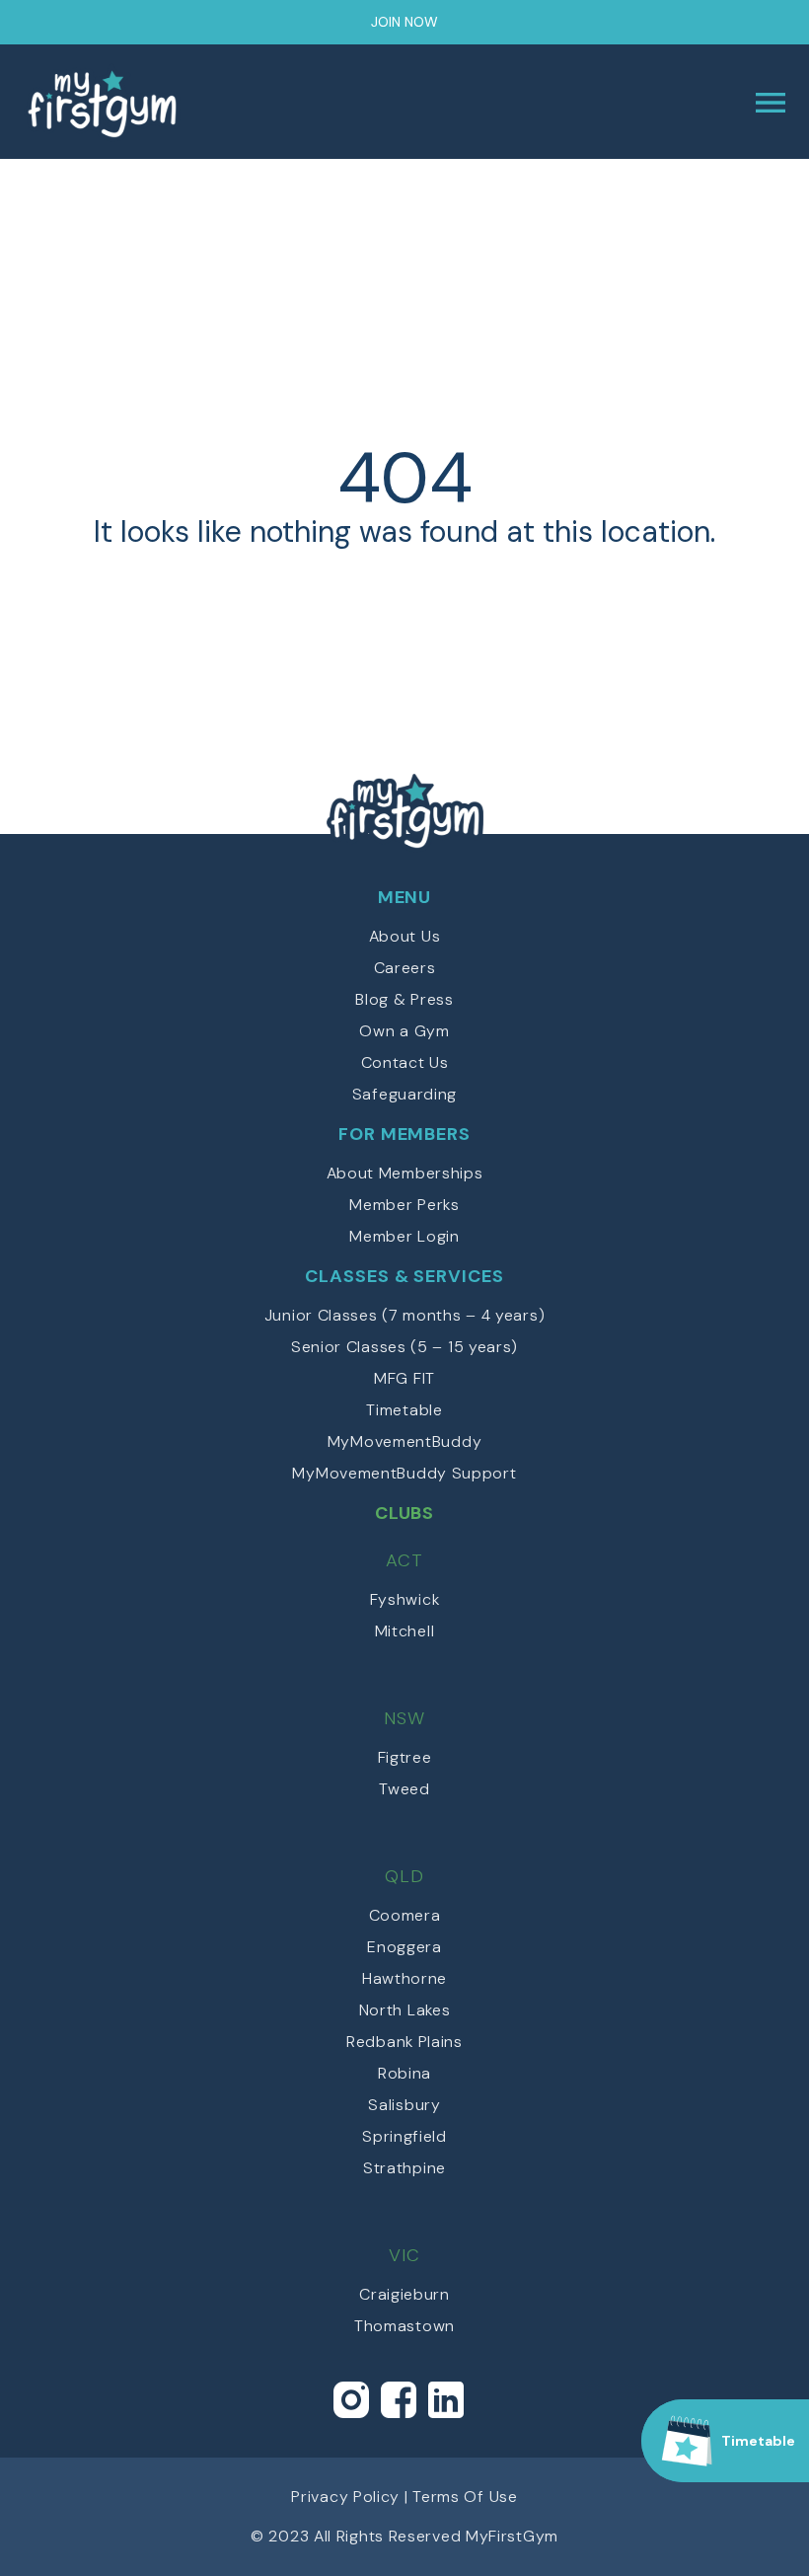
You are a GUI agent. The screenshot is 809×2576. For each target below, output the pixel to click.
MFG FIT (404, 1378)
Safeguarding (404, 1094)
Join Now (404, 22)
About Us (405, 936)
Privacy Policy (345, 2497)
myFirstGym (214, 103)
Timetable (404, 1410)
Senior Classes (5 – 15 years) (404, 1347)
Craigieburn (404, 2294)
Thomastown (404, 2326)
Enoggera (404, 1947)
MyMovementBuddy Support (404, 1473)
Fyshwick (405, 1599)
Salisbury (404, 2105)
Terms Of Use (465, 2497)
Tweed (404, 1789)
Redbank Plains (404, 2042)
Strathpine (404, 2168)
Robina (404, 2073)
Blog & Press (404, 999)
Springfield (404, 2136)
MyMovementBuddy (405, 1441)
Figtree (405, 1757)
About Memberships (405, 1173)
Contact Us (405, 1062)
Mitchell (405, 1631)
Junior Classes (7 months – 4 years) (405, 1315)
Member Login (404, 1236)
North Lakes (405, 2010)
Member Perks (404, 1205)
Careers (405, 968)
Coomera (405, 1915)
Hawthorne (404, 1978)
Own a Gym (404, 1031)
